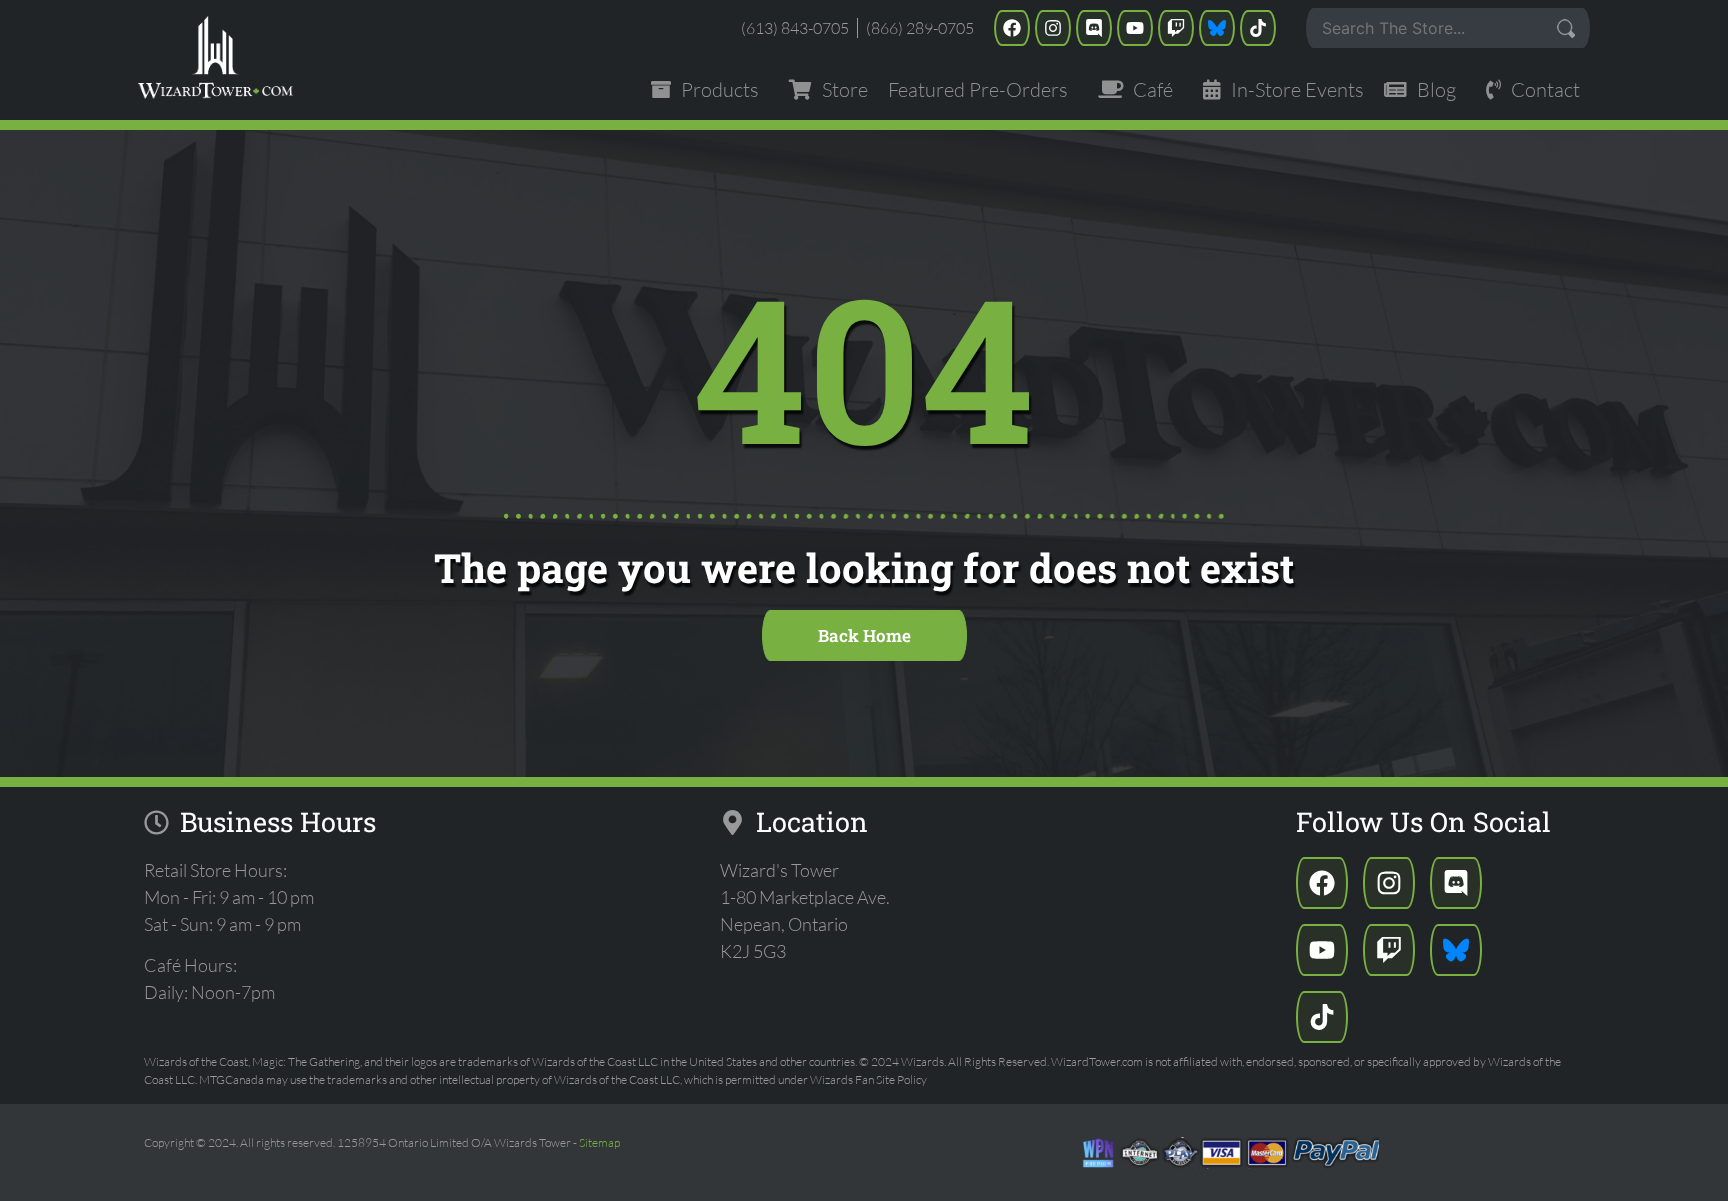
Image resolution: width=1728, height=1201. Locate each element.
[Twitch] (1176, 28)
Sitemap (599, 1142)
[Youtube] (1135, 28)
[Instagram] (1053, 28)
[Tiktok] (1258, 28)
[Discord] (1094, 28)
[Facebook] (1012, 28)
